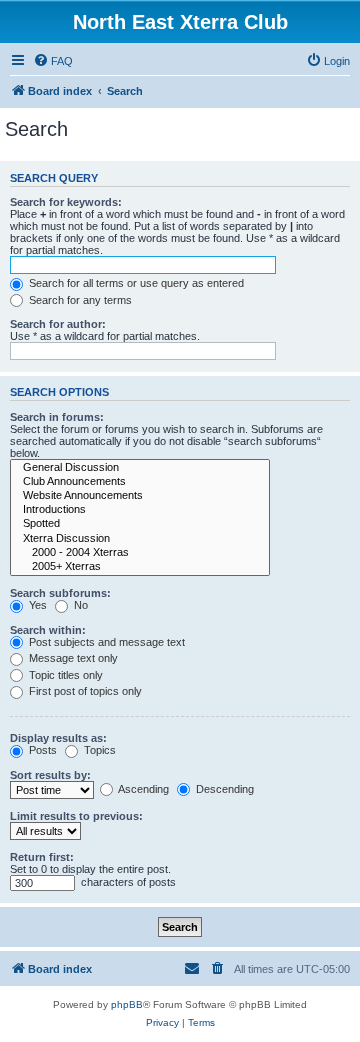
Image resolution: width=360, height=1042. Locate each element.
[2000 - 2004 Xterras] (140, 553)
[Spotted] (140, 524)
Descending (223, 789)
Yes (36, 605)
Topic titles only (64, 675)
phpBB (127, 1004)
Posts (41, 750)
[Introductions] (140, 510)
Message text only (72, 658)
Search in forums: (57, 417)
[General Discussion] (140, 468)
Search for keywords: (66, 202)
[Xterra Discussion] (140, 539)
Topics (98, 750)
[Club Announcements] (140, 482)
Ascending (142, 789)
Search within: (48, 630)
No (79, 605)
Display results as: (58, 738)
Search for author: (58, 324)
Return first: (42, 857)
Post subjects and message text (105, 642)
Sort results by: (50, 775)
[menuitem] (53, 61)
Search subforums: (60, 593)
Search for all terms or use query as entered (135, 283)
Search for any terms (79, 300)
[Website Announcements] (140, 496)
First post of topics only (84, 691)
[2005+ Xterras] (140, 567)
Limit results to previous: (76, 816)
